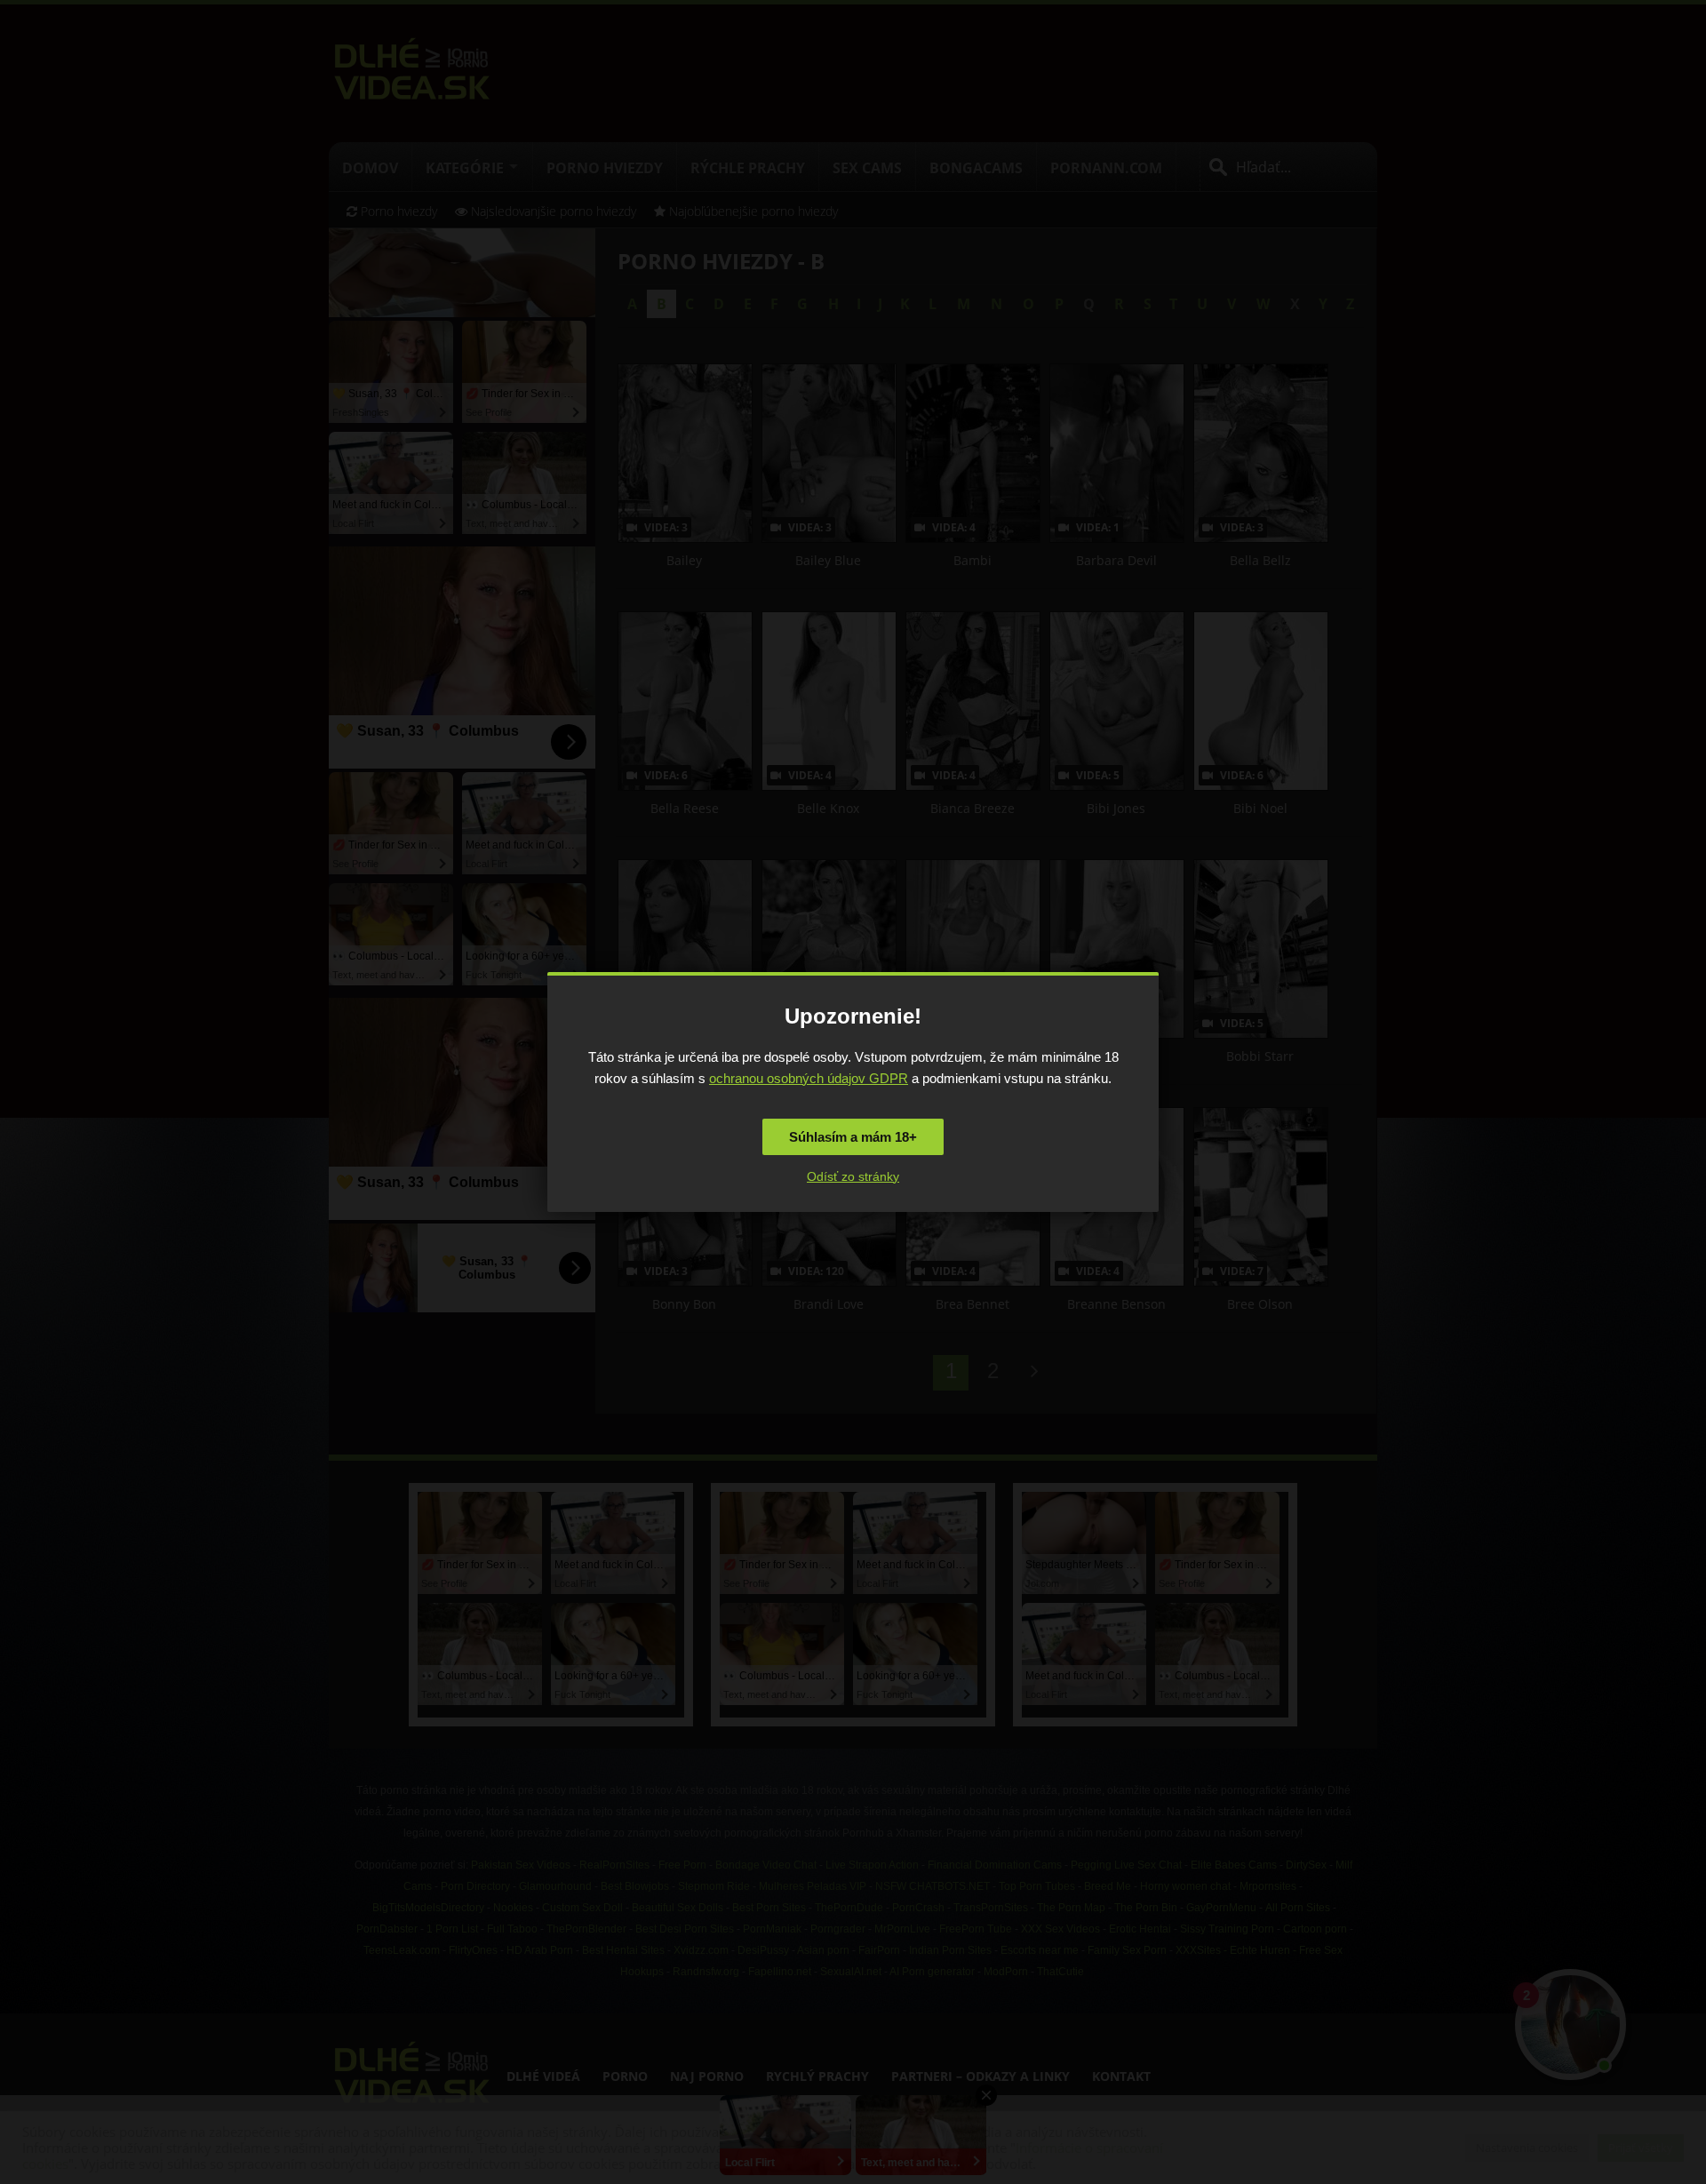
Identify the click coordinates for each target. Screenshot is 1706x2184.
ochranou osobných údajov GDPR (809, 1078)
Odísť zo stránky (853, 1176)
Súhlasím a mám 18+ (853, 1137)
